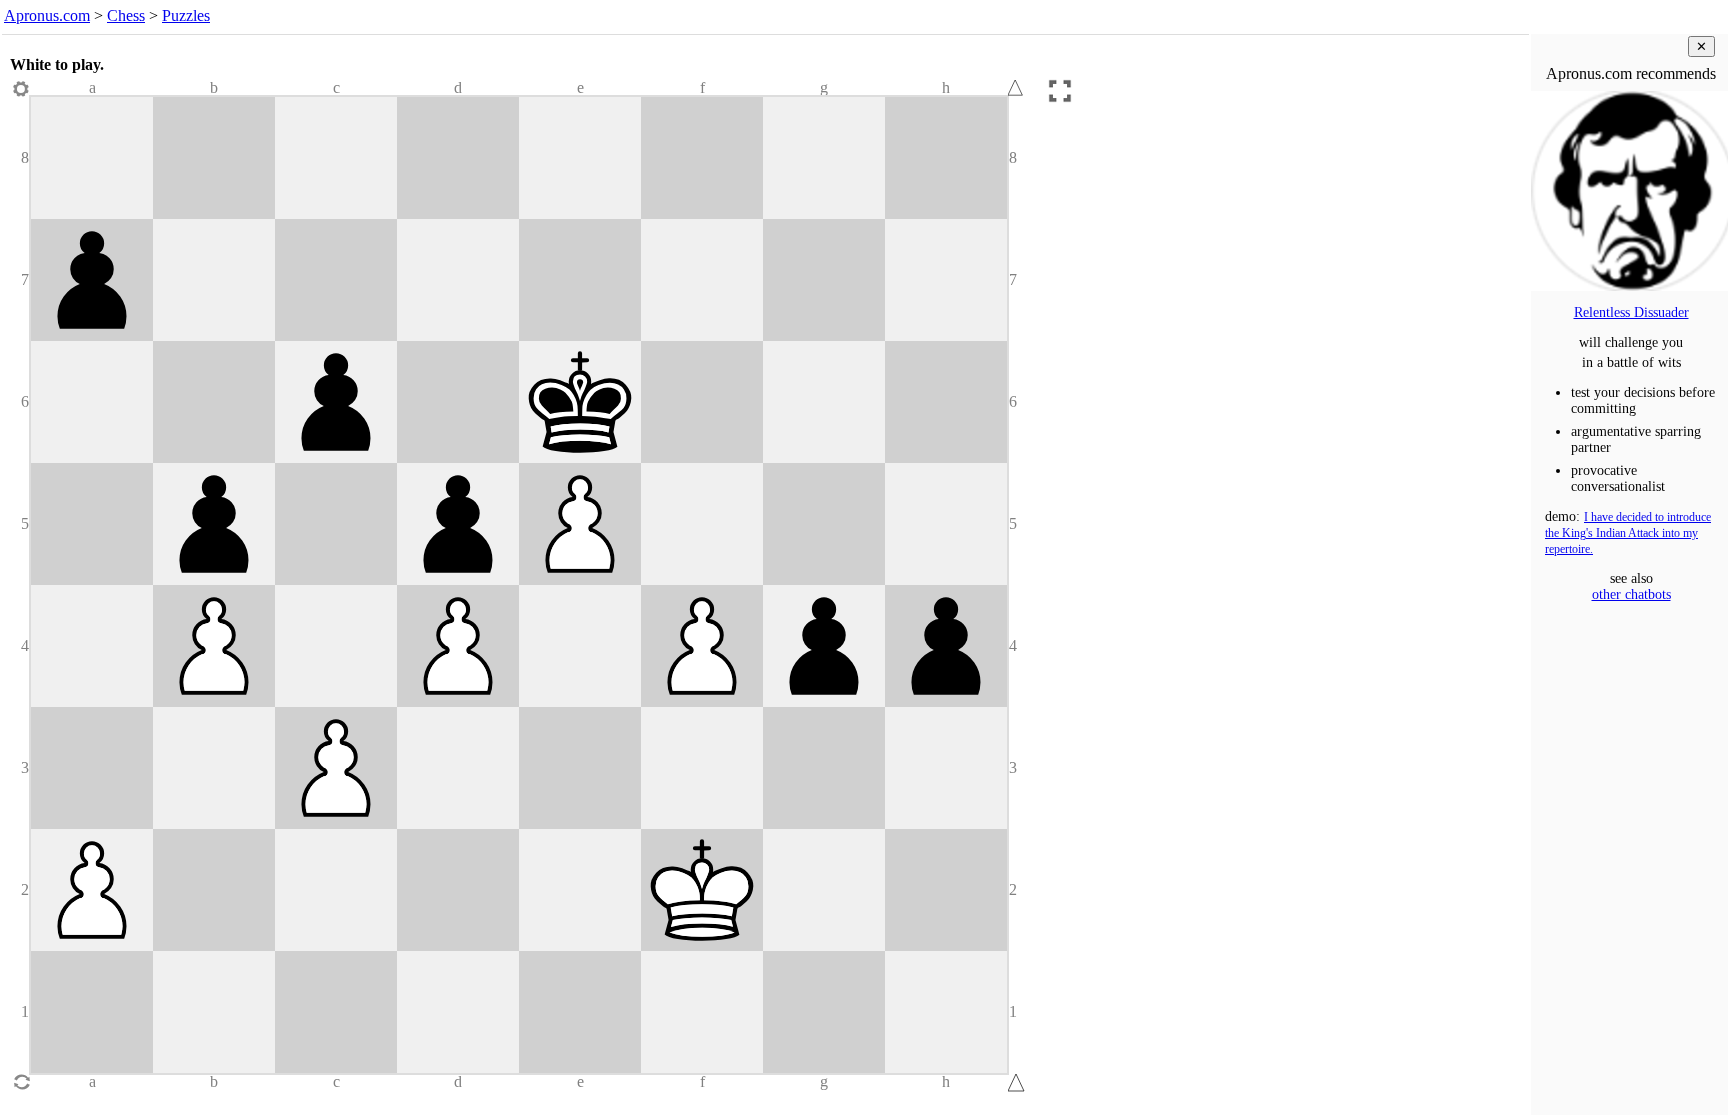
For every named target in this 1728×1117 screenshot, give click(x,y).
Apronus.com (47, 15)
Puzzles (186, 15)
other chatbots (1631, 594)
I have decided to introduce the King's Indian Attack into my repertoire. (1628, 533)
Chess (126, 15)
